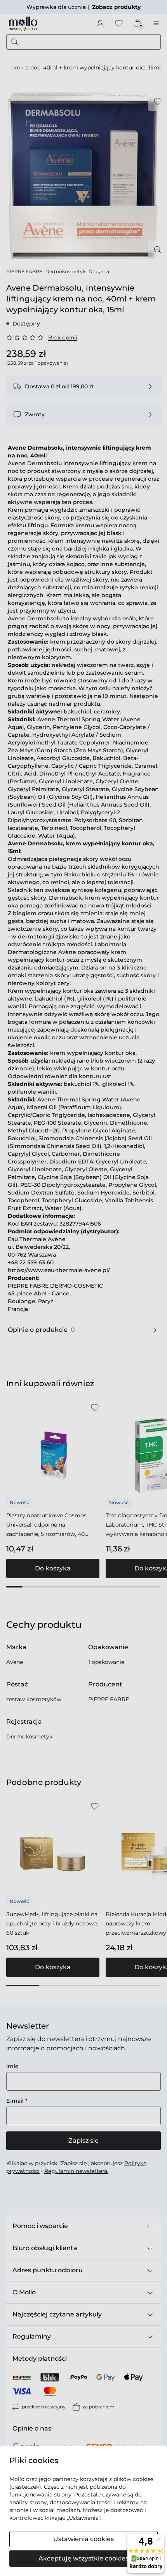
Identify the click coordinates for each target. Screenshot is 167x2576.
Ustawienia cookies (83, 2539)
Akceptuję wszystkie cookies (83, 2558)
